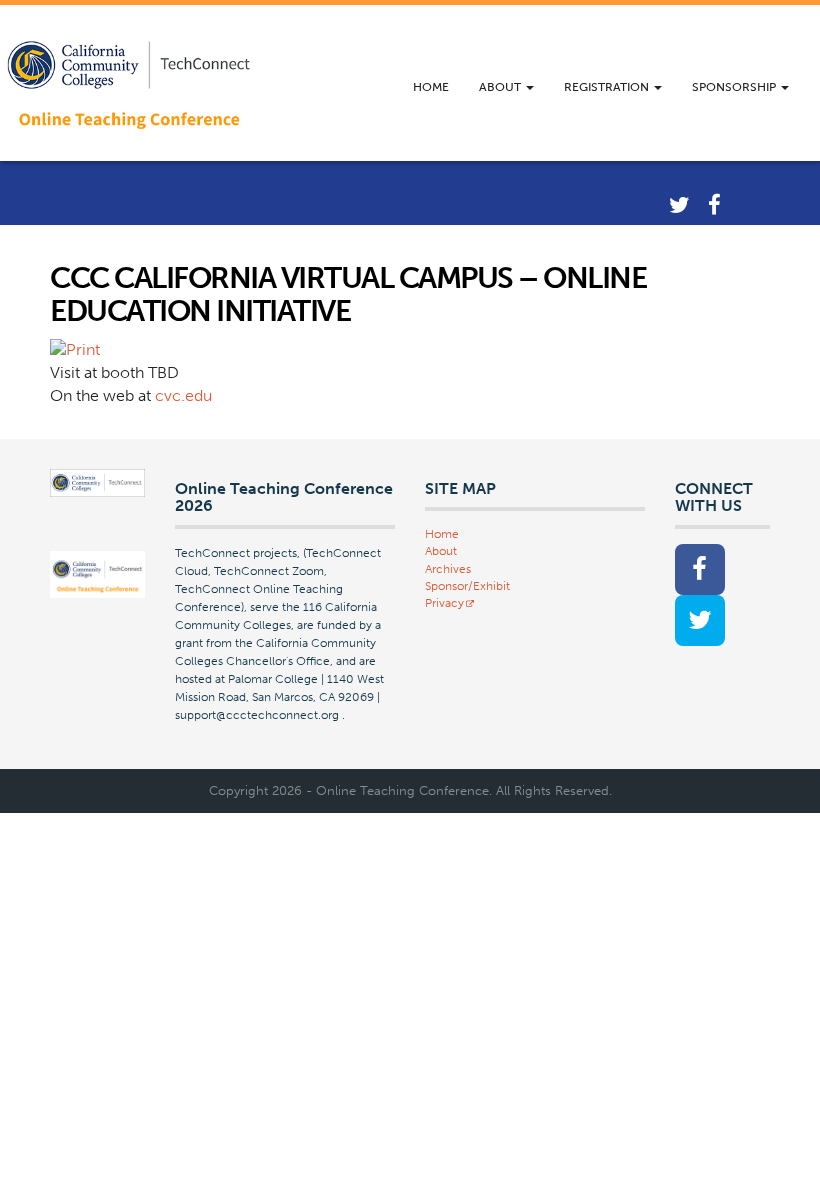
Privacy (444, 603)
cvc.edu (183, 395)
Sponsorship (735, 87)
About (501, 87)
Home (431, 87)
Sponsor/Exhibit (467, 586)
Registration (608, 87)
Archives (448, 569)
